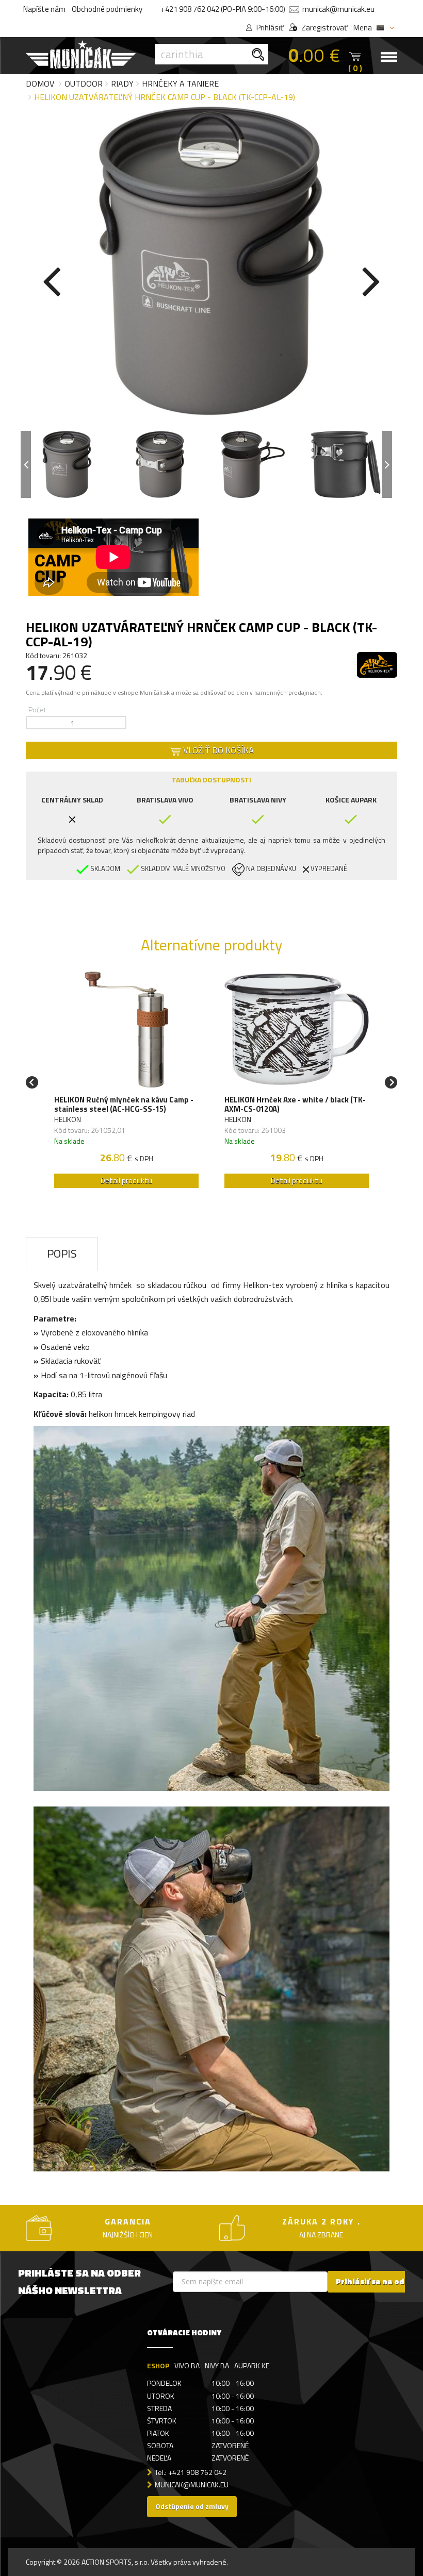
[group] (126, 1083)
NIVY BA (217, 2365)
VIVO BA (187, 2365)
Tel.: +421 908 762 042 (191, 2472)
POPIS (62, 1253)
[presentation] (52, 279)
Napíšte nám (44, 9)
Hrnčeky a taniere (180, 83)
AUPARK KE (252, 2365)
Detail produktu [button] (126, 1181)
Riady (122, 83)
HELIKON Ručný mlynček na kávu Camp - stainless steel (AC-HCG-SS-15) (124, 1105)
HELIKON (68, 1119)
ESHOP (158, 2365)
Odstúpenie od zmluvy (192, 2506)
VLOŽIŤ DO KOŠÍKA (217, 750)
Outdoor (84, 83)
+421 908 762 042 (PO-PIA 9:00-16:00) (223, 9)
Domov (40, 83)
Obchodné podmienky (107, 9)
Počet (37, 709)
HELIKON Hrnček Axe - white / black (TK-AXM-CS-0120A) (295, 1105)
